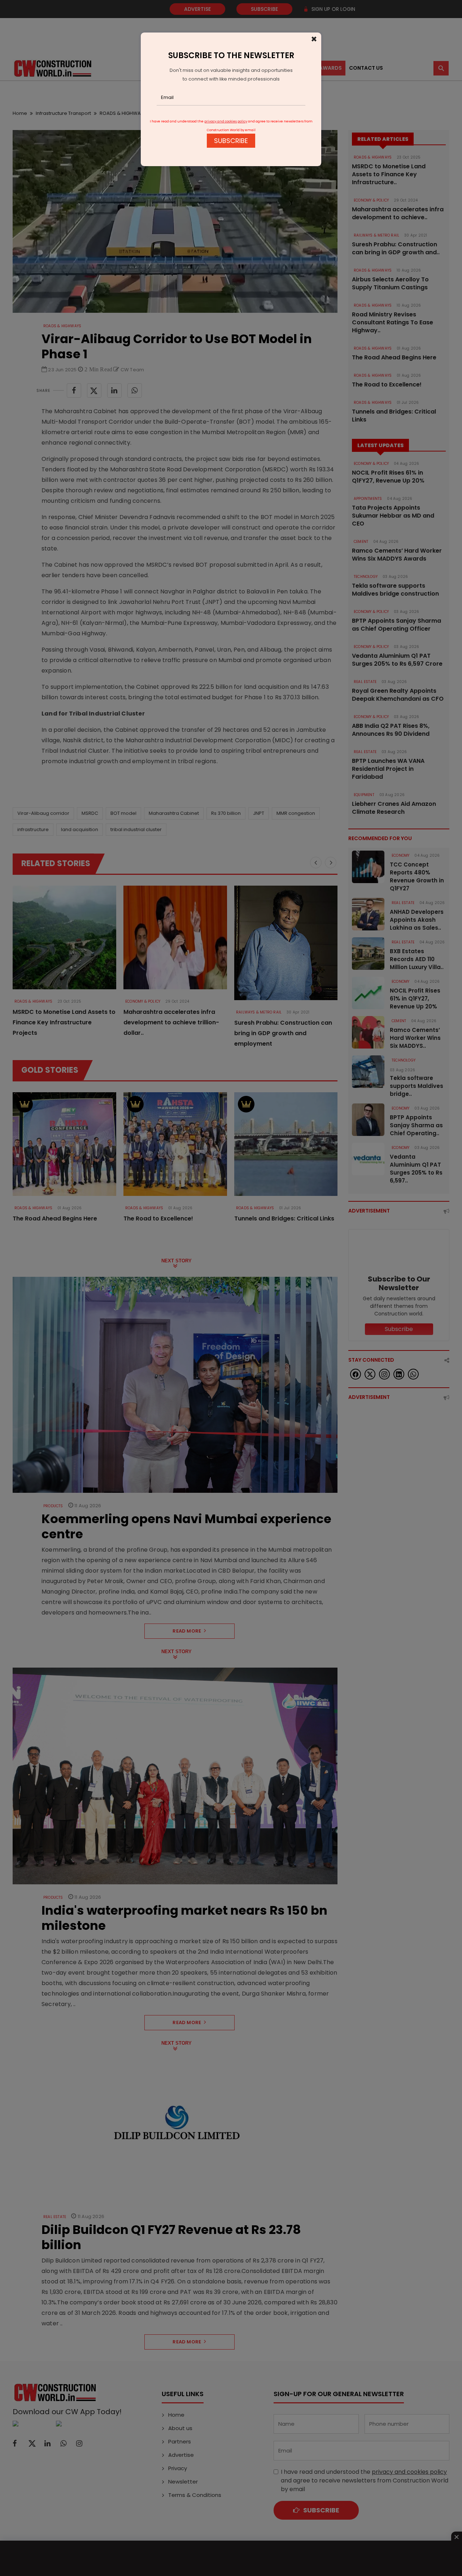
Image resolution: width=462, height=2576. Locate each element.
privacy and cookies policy (226, 121)
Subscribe (231, 141)
